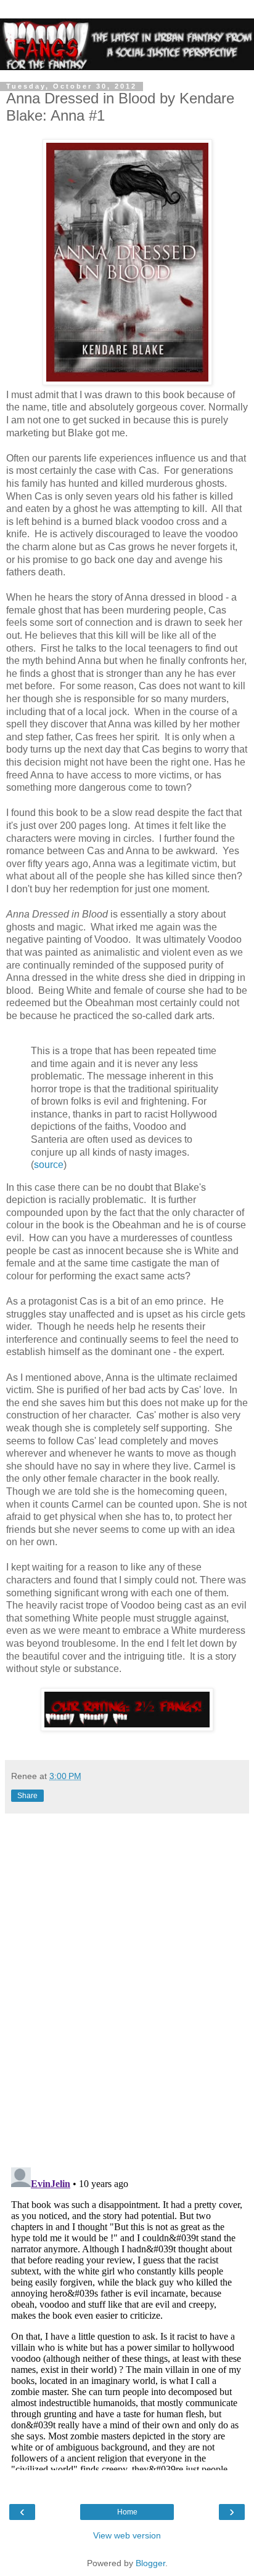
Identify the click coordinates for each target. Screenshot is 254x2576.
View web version (127, 2535)
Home (127, 2512)
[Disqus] (127, 1986)
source (49, 1165)
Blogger (150, 2563)
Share (27, 1796)
